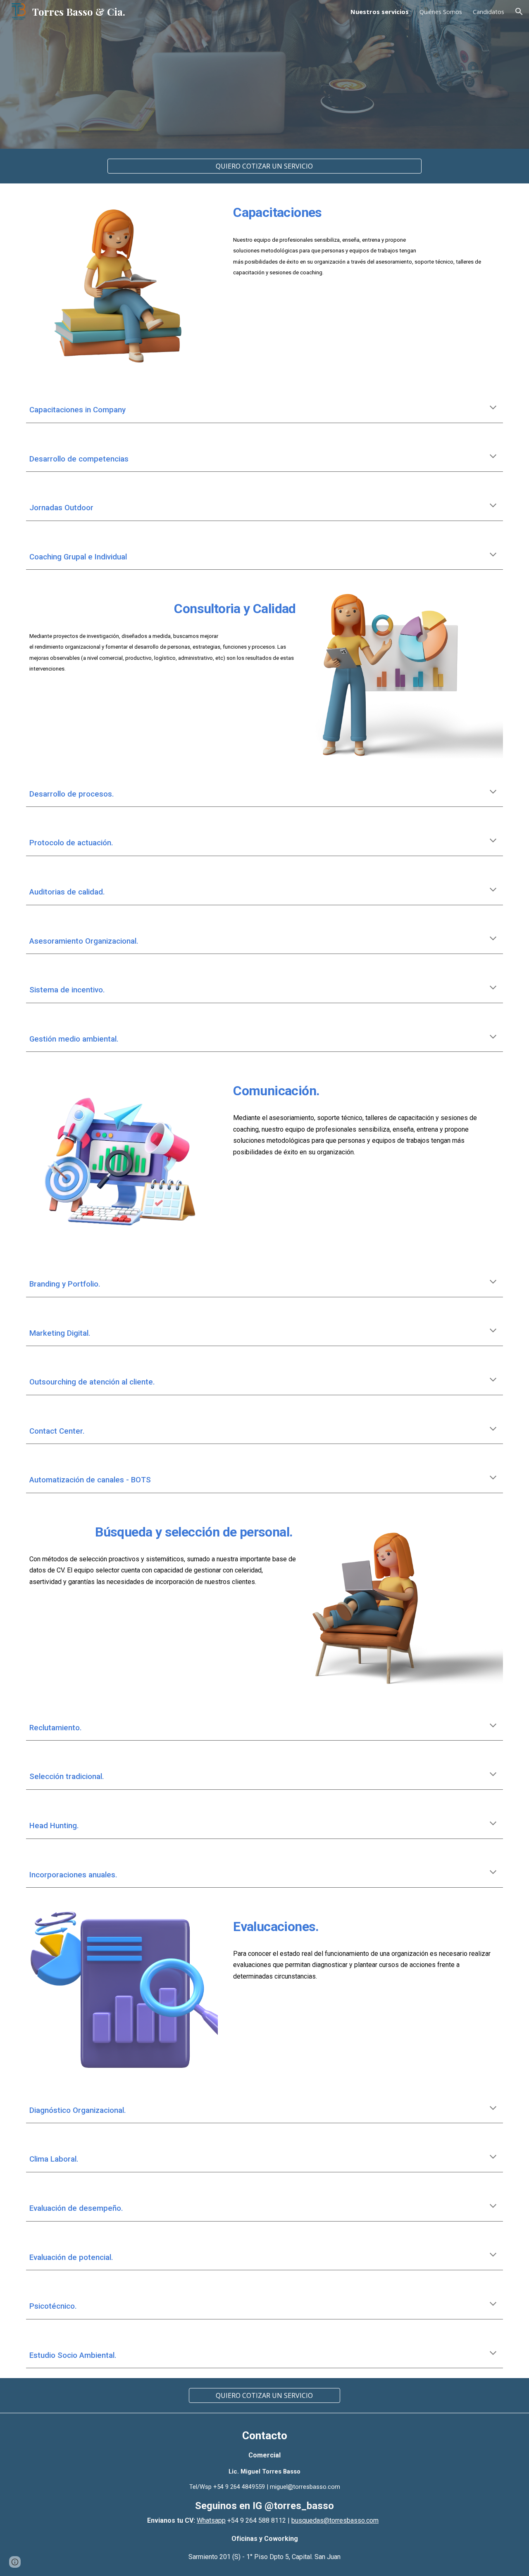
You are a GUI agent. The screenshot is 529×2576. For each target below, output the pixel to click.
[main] (366, 211)
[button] (519, 12)
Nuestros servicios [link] (380, 12)
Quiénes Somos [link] (441, 12)
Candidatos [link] (488, 12)
